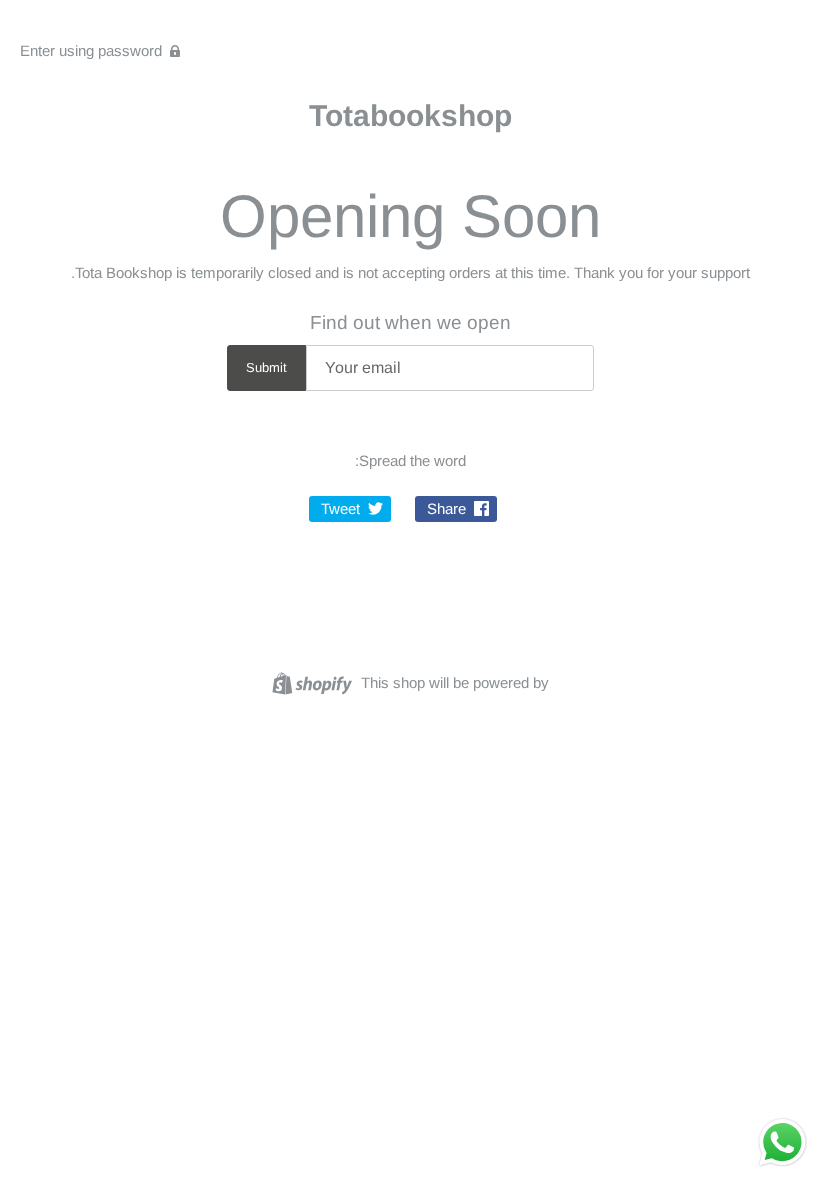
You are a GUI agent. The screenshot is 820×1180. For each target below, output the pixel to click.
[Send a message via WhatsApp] (782, 1142)
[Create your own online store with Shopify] (314, 681)
